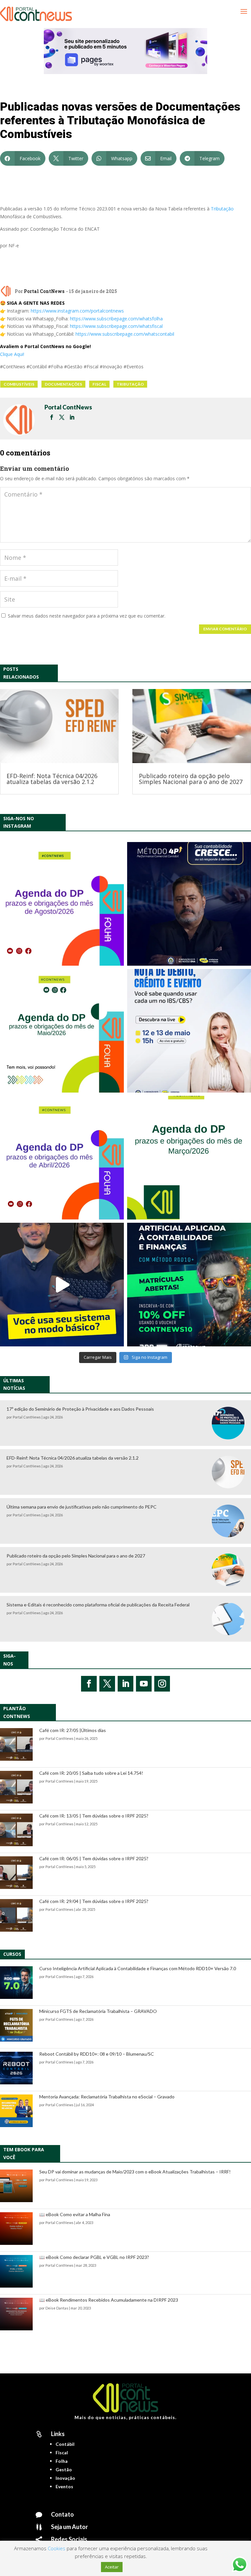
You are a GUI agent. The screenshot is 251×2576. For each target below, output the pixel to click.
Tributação (222, 209)
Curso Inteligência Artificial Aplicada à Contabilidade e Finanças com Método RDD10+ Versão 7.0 (138, 1968)
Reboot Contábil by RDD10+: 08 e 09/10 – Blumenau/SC (97, 2054)
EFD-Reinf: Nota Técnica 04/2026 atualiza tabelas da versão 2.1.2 (52, 779)
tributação (130, 384)
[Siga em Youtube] (144, 1684)
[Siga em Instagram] (162, 1684)
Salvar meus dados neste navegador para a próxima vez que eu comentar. (87, 616)
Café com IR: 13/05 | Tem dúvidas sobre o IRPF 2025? (94, 1816)
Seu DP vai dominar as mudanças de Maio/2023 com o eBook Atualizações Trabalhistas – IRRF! (135, 2172)
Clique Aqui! (12, 354)
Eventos (64, 2486)
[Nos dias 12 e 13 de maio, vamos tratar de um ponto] (189, 1031)
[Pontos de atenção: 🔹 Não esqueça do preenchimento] (62, 904)
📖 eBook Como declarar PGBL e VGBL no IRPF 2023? (94, 2257)
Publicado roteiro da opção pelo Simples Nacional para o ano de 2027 (191, 779)
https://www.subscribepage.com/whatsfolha (116, 319)
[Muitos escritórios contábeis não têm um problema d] (189, 904)
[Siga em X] (107, 1684)
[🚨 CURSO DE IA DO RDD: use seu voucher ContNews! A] (189, 1285)
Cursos (12, 1954)
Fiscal (62, 2453)
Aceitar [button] (112, 2567)
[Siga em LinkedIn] (125, 1684)
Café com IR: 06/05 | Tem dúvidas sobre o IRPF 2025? (94, 1858)
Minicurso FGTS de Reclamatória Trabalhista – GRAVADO (98, 2011)
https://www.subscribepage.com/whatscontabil (125, 334)
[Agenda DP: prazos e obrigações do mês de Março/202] (189, 1158)
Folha (62, 2461)
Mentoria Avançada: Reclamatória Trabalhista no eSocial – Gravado (107, 2097)
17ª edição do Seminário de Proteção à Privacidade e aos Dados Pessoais (80, 1409)
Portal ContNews (44, 291)
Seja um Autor (69, 2527)
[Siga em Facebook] (89, 1684)
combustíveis (19, 384)
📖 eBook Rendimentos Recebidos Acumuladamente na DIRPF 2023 (109, 2300)
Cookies (57, 2548)
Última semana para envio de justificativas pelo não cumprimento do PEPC (82, 1507)
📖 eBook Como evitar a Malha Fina (75, 2214)
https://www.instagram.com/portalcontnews (77, 311)
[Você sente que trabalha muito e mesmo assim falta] (62, 1285)
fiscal (99, 384)
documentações (63, 384)
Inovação (65, 2478)
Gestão (64, 2469)
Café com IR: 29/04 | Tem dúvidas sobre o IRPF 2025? (94, 1901)
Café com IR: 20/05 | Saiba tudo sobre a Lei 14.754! (91, 1773)
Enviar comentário (225, 629)
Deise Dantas (57, 2308)
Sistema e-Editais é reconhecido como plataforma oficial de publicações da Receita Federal (98, 1605)
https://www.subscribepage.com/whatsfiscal (116, 326)
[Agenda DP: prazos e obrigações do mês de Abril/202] (62, 1158)
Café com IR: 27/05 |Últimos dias (73, 1730)
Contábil (65, 2444)
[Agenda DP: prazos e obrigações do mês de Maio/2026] (62, 1031)
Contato (62, 2514)
